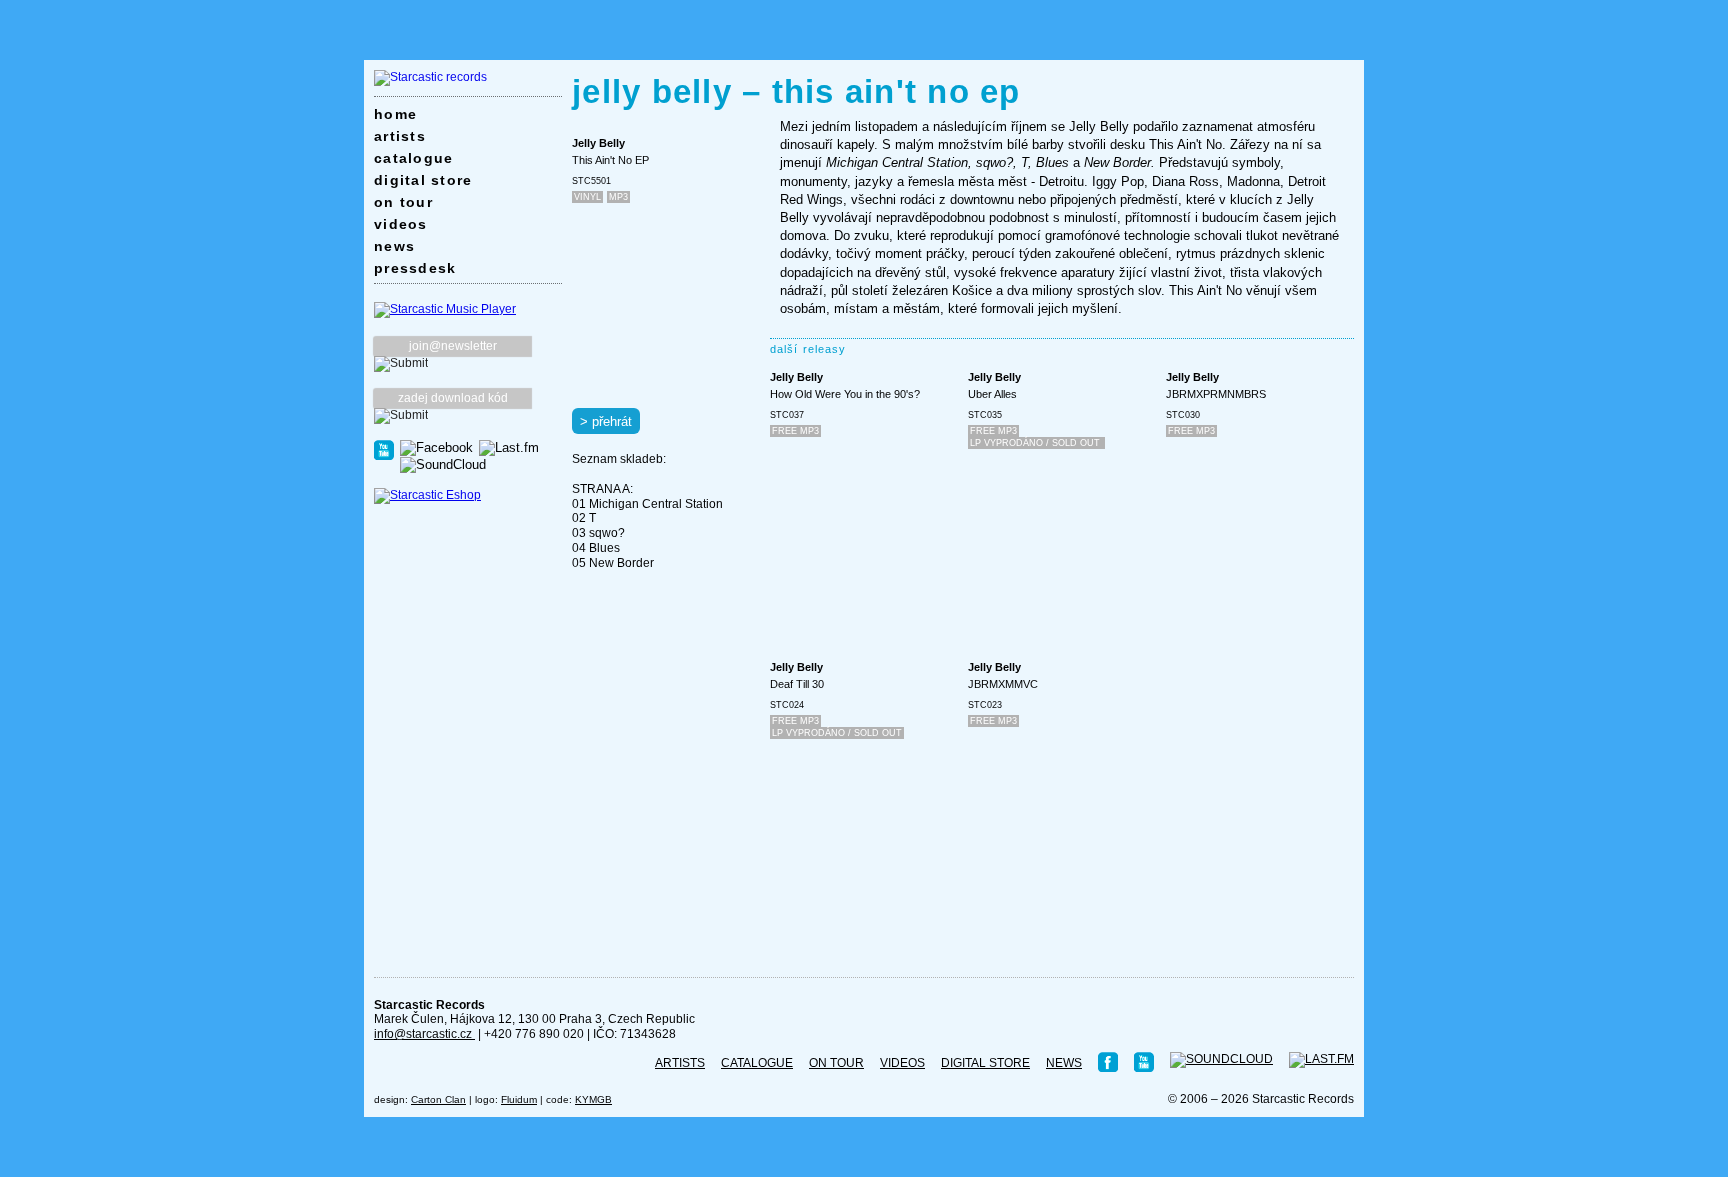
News (394, 246)
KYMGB (593, 1099)
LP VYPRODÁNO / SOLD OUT (1036, 443)
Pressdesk (415, 268)
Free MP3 (795, 431)
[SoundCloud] (443, 463)
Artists (400, 136)
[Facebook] (436, 447)
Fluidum (519, 1099)
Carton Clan (438, 1099)
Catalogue (413, 158)
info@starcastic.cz (424, 1034)
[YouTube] (384, 448)
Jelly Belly (598, 143)
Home (395, 114)
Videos (401, 224)
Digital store (423, 180)
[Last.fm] (509, 447)
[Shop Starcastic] (427, 495)
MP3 (618, 197)
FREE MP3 (993, 431)
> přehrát (606, 421)
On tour (403, 202)
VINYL (587, 197)
